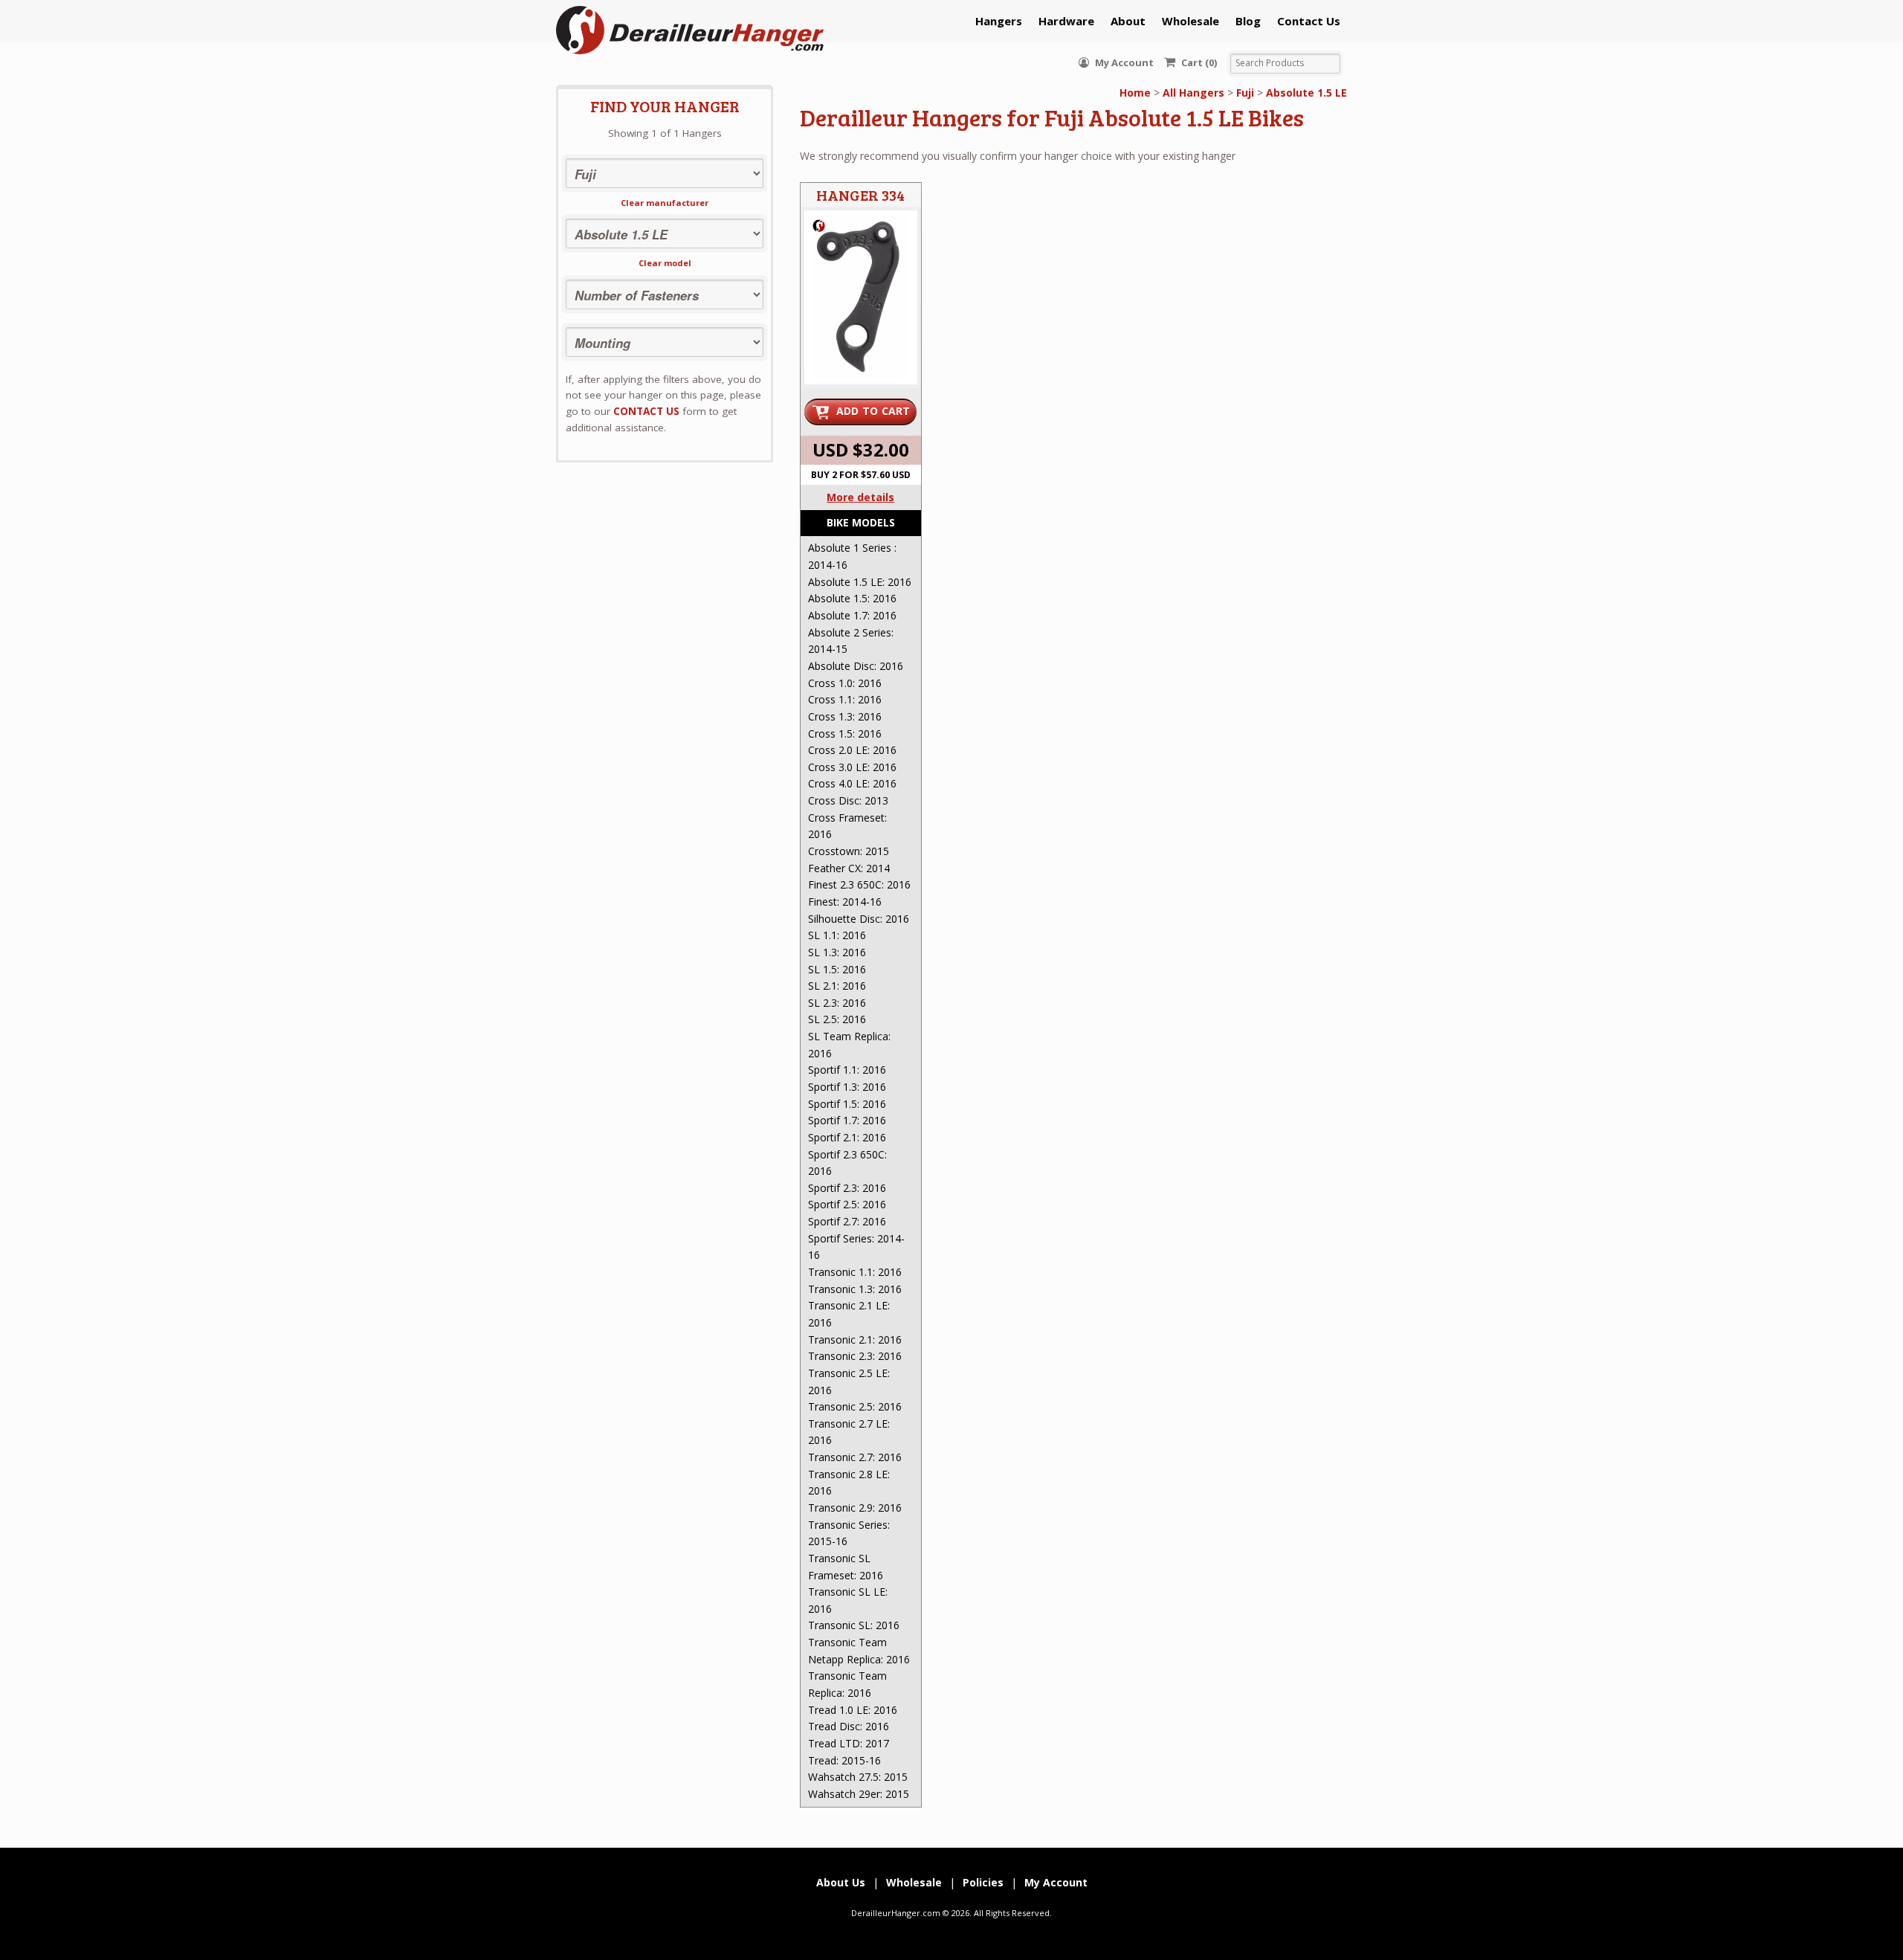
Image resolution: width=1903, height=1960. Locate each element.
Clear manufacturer (665, 203)
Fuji (1245, 93)
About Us (841, 1882)
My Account (1123, 62)
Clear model (665, 263)
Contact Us (1309, 21)
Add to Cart (873, 411)
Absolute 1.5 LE (1306, 93)
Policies (983, 1882)
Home (1135, 93)
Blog (1248, 21)
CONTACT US (646, 411)
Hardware (1066, 21)
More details (860, 497)
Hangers (999, 21)
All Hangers (1193, 93)
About (1128, 21)
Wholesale (1190, 21)
